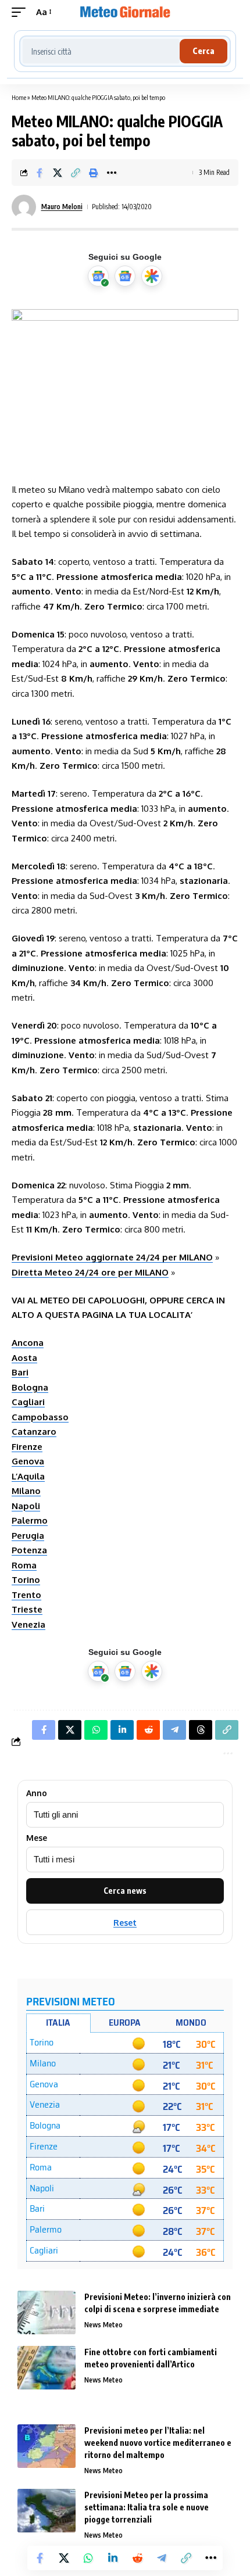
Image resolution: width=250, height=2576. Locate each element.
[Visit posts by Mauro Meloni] (24, 207)
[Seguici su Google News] (125, 276)
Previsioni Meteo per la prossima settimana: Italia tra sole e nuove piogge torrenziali (147, 2507)
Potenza (29, 1550)
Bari (20, 1372)
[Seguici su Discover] (152, 276)
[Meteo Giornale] (125, 12)
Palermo (30, 1520)
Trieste (27, 1609)
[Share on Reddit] (137, 2558)
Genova (28, 1461)
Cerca (203, 51)
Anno (37, 1793)
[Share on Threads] (201, 1730)
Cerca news (125, 1891)
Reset (125, 1923)
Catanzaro (34, 1432)
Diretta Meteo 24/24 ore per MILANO (90, 1272)
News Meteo (103, 2325)
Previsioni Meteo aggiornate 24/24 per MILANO (112, 1257)
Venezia (28, 1624)
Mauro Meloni (62, 207)
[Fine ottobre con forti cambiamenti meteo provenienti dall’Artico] (47, 2368)
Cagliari (28, 1402)
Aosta (24, 1358)
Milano (26, 1491)
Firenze (27, 1447)
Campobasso (40, 1417)
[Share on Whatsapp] (88, 2558)
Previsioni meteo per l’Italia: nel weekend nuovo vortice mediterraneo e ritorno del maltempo (158, 2443)
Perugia (28, 1536)
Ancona (28, 1343)
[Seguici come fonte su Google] (98, 276)
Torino (26, 1580)
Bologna (30, 1387)
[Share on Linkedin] (113, 2558)
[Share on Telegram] (162, 2558)
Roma (24, 1565)
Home (19, 97)
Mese (37, 1838)
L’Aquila (28, 1476)
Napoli (26, 1506)
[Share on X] (58, 173)
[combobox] (101, 51)
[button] (22, 12)
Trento (26, 1595)
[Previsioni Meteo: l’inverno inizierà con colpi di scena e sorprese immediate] (47, 2312)
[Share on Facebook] (40, 173)
